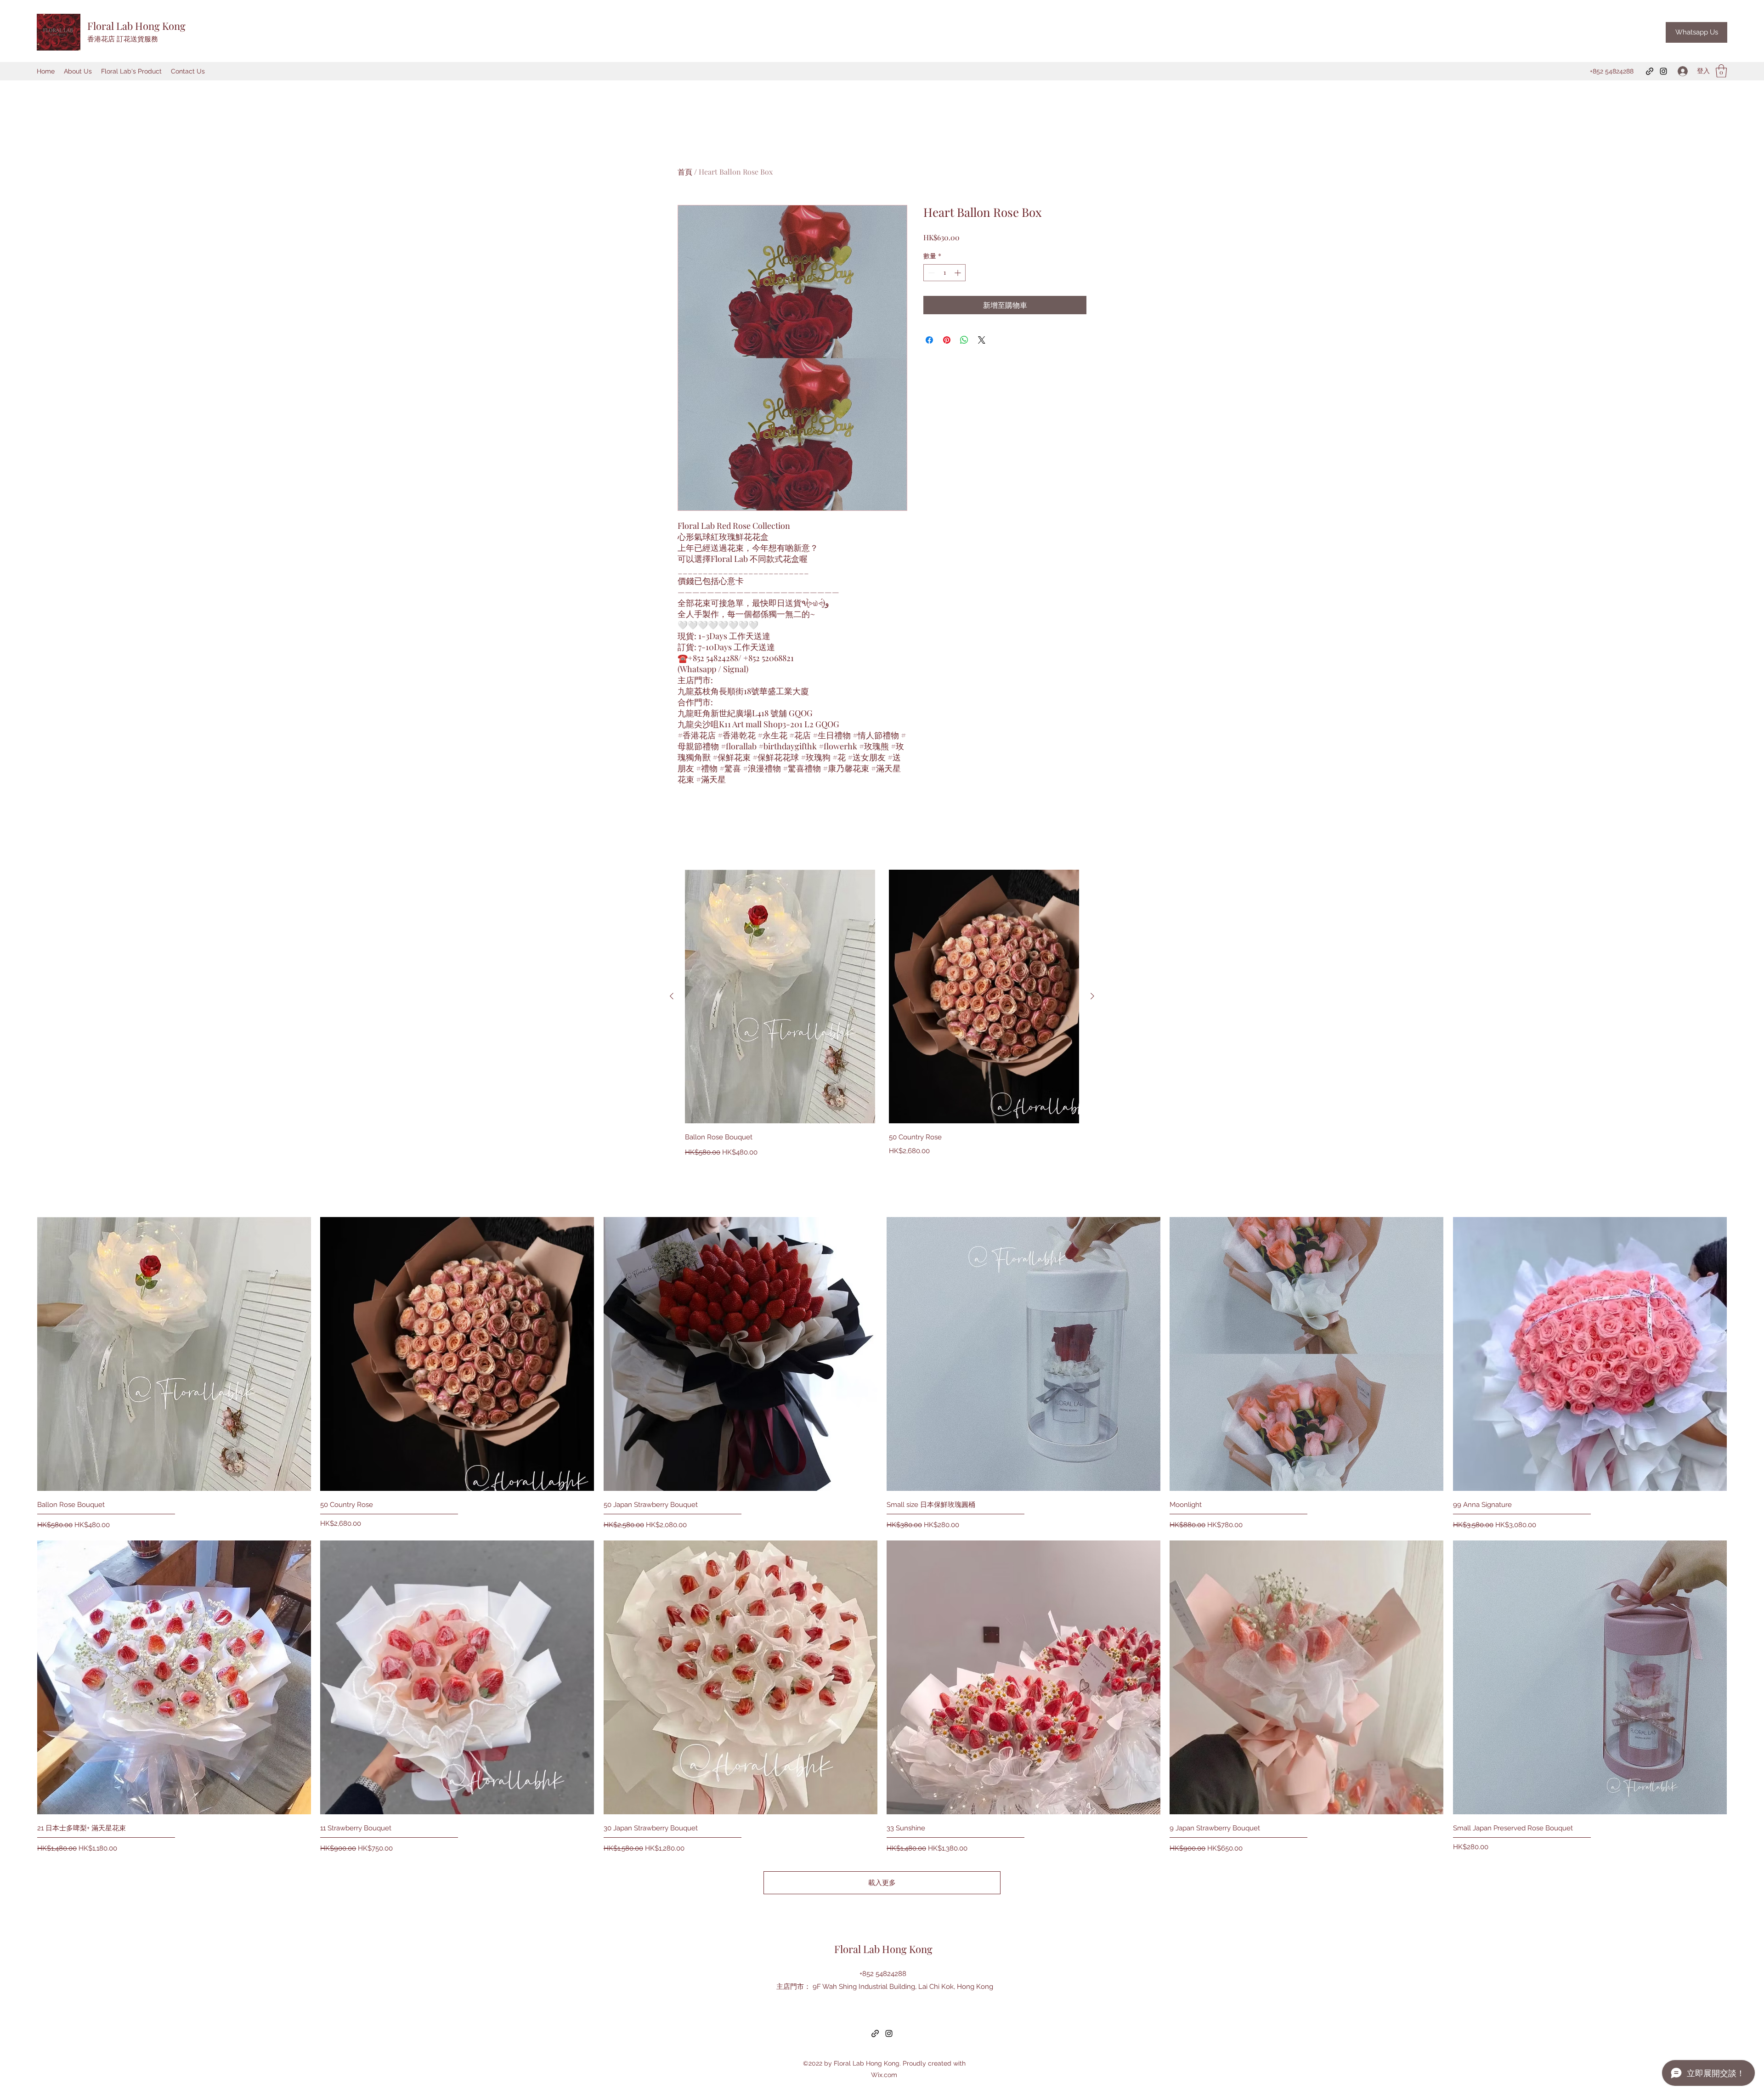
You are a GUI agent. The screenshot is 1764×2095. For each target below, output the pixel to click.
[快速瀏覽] (780, 997)
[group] (882, 1014)
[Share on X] (982, 340)
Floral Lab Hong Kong (136, 26)
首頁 (685, 172)
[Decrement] (930, 273)
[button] (1721, 71)
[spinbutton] (944, 273)
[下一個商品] (1092, 996)
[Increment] (958, 273)
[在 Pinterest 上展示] (947, 340)
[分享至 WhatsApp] (964, 340)
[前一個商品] (672, 996)
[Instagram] (1663, 71)
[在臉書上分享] (929, 340)
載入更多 (882, 1883)
